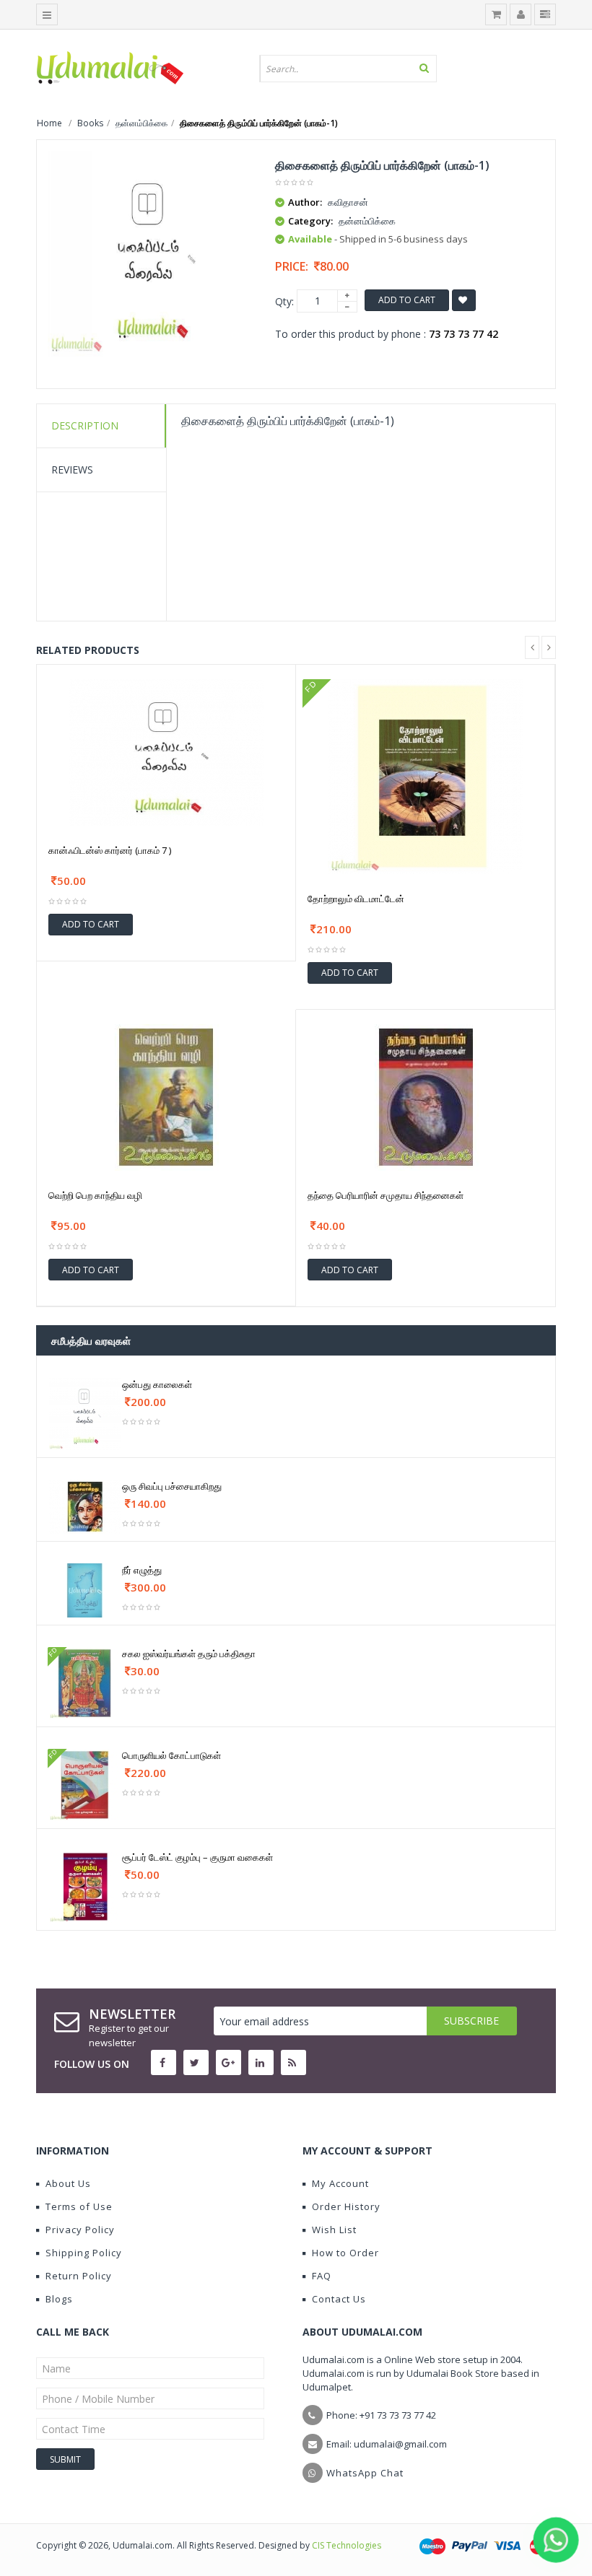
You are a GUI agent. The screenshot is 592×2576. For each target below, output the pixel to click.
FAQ (322, 2276)
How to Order (345, 2253)
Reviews (72, 470)
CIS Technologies (347, 2545)
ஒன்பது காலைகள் (157, 1384)
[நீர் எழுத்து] (85, 1590)
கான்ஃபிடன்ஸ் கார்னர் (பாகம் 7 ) (110, 850)
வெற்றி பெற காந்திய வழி (95, 1195)
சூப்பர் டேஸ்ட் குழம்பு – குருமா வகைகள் (197, 1857)
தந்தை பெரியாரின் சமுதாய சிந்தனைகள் (386, 1195)
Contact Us (339, 2299)
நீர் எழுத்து (142, 1570)
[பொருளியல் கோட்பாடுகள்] (85, 1784)
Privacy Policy (80, 2230)
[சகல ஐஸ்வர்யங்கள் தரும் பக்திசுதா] (85, 1682)
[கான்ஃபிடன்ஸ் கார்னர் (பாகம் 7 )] (166, 751)
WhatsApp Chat (365, 2473)
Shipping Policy (84, 2253)
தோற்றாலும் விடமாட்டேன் (356, 899)
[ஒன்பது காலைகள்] (85, 1413)
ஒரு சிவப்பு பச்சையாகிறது (172, 1486)
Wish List (334, 2230)
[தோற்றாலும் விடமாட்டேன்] (425, 775)
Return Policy (79, 2276)
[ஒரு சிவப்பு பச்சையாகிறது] (85, 1506)
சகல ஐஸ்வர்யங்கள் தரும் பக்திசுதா (189, 1654)
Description (85, 425)
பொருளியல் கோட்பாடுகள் (171, 1755)
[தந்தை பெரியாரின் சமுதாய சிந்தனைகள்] (426, 1096)
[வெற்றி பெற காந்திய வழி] (166, 1096)
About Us (68, 2183)
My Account (340, 2183)
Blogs (59, 2299)
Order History (346, 2206)
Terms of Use (79, 2206)
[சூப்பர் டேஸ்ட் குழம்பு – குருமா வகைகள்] (85, 1886)
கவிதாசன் (348, 202)
